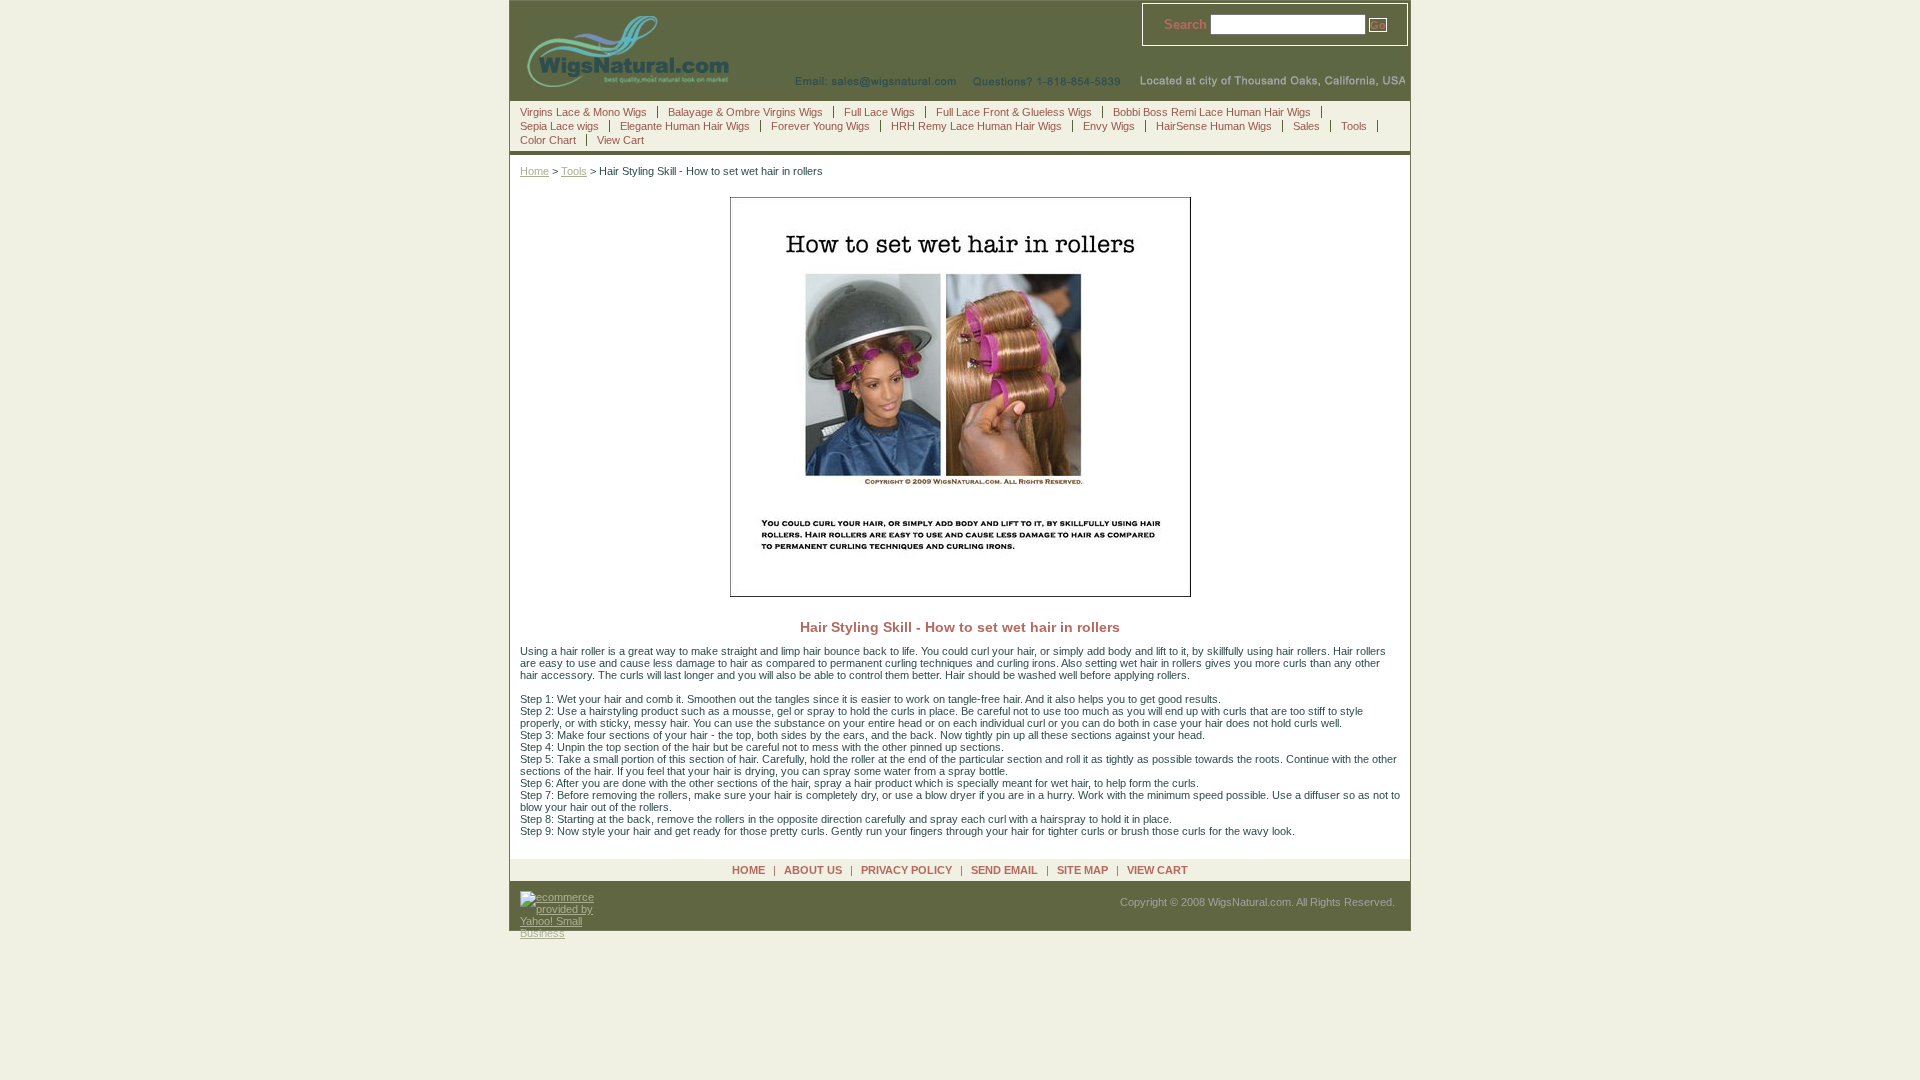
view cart (1157, 870)
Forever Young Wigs (820, 126)
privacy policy (906, 870)
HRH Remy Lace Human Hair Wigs (976, 126)
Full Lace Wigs (879, 112)
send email (1004, 870)
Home (534, 171)
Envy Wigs (1109, 126)
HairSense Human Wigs (1214, 126)
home (748, 870)
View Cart (620, 140)
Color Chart (548, 140)
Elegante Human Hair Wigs (685, 126)
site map (1082, 870)
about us (813, 870)
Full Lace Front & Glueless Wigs (1014, 112)
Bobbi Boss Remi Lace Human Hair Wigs (1212, 112)
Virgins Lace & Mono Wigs (583, 112)
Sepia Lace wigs (559, 126)
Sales (1306, 126)
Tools (1354, 126)
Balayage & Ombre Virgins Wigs (745, 112)
